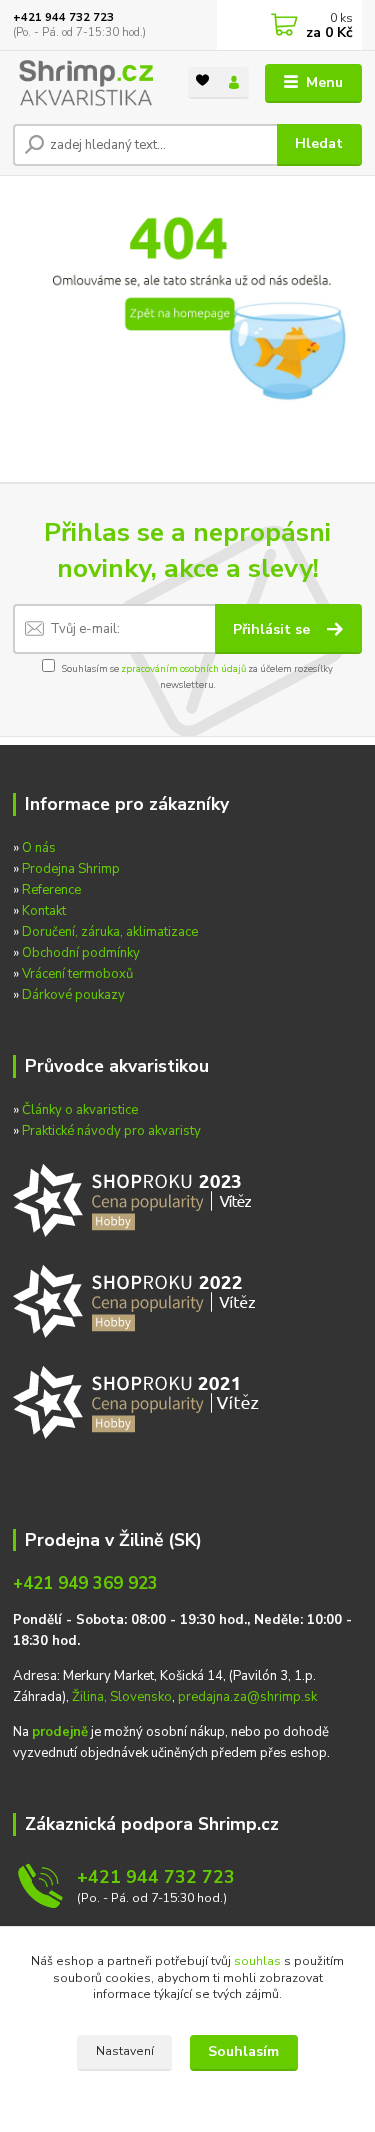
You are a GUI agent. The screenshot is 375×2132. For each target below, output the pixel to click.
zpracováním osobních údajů (183, 668)
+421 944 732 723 (63, 17)
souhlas (257, 1961)
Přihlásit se (273, 629)
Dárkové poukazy (73, 995)
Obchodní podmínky (81, 953)
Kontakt (44, 911)
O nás (39, 848)
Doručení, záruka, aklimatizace (110, 932)
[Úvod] (85, 83)
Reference (51, 890)
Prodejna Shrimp (71, 869)
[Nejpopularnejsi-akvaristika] (136, 1198)
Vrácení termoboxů (77, 974)
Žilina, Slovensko (122, 1697)
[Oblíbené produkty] (203, 81)
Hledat (319, 143)
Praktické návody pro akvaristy (111, 1131)
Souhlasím (243, 2051)
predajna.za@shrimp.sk (247, 1697)
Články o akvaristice (80, 1110)
